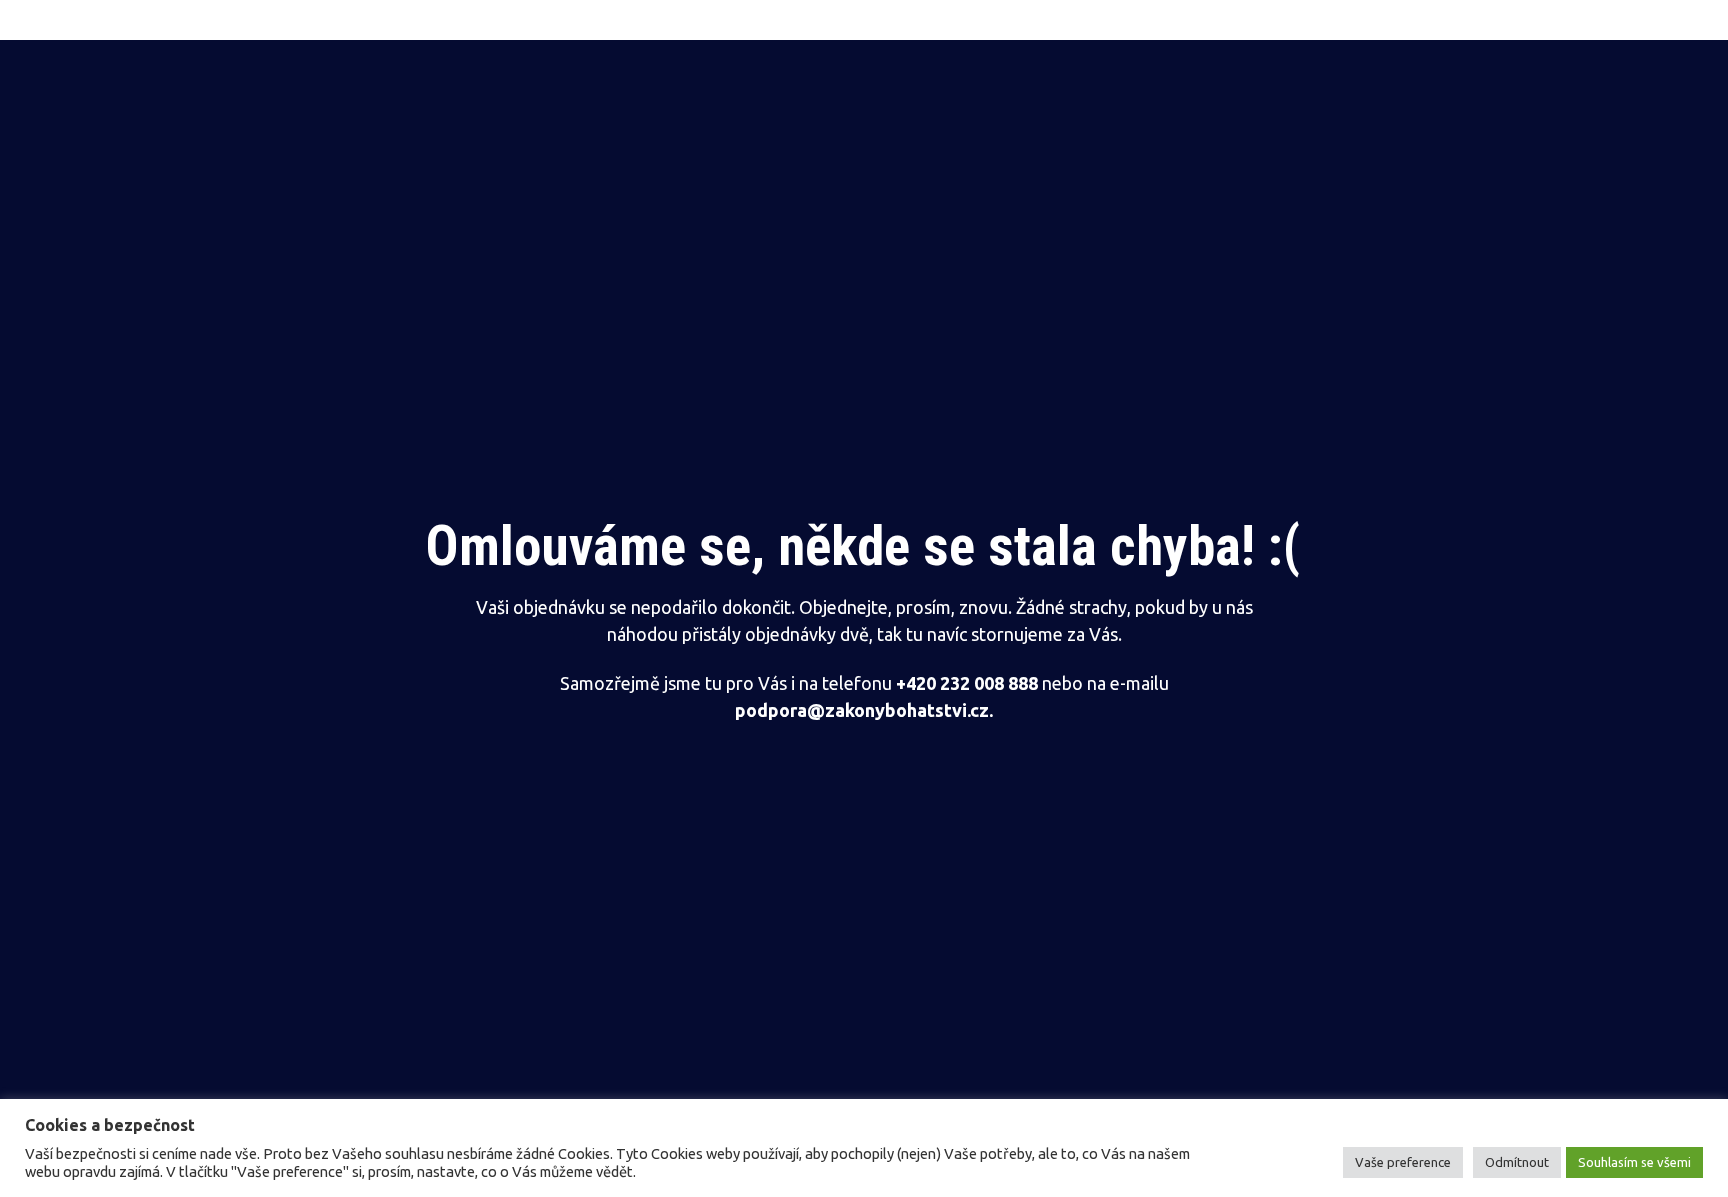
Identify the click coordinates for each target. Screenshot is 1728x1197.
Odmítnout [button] (1517, 1162)
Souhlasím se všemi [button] (1634, 1162)
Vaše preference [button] (1403, 1162)
